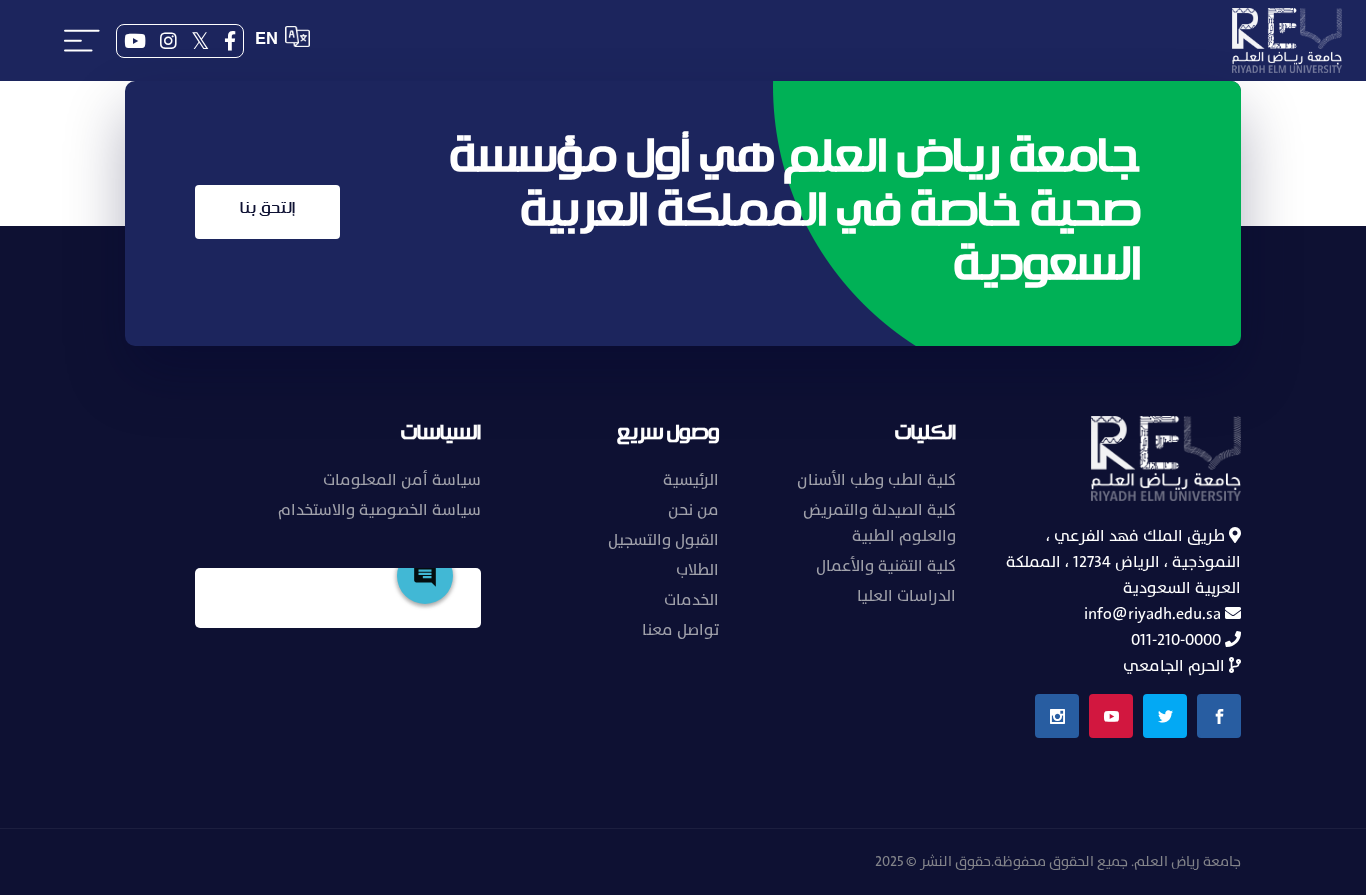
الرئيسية (691, 480)
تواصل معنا (680, 630)
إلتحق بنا (267, 208)
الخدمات (691, 600)
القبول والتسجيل (663, 540)
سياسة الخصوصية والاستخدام (379, 510)
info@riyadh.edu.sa (1154, 614)
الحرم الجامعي (1176, 666)
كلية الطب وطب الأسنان (876, 480)
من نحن (693, 510)
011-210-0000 (1178, 640)
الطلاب (697, 570)
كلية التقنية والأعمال (886, 566)
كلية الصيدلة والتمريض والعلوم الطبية (879, 523)
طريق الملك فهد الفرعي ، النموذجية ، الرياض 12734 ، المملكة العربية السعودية (1123, 562)
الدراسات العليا (906, 596)
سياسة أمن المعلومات (402, 480)
